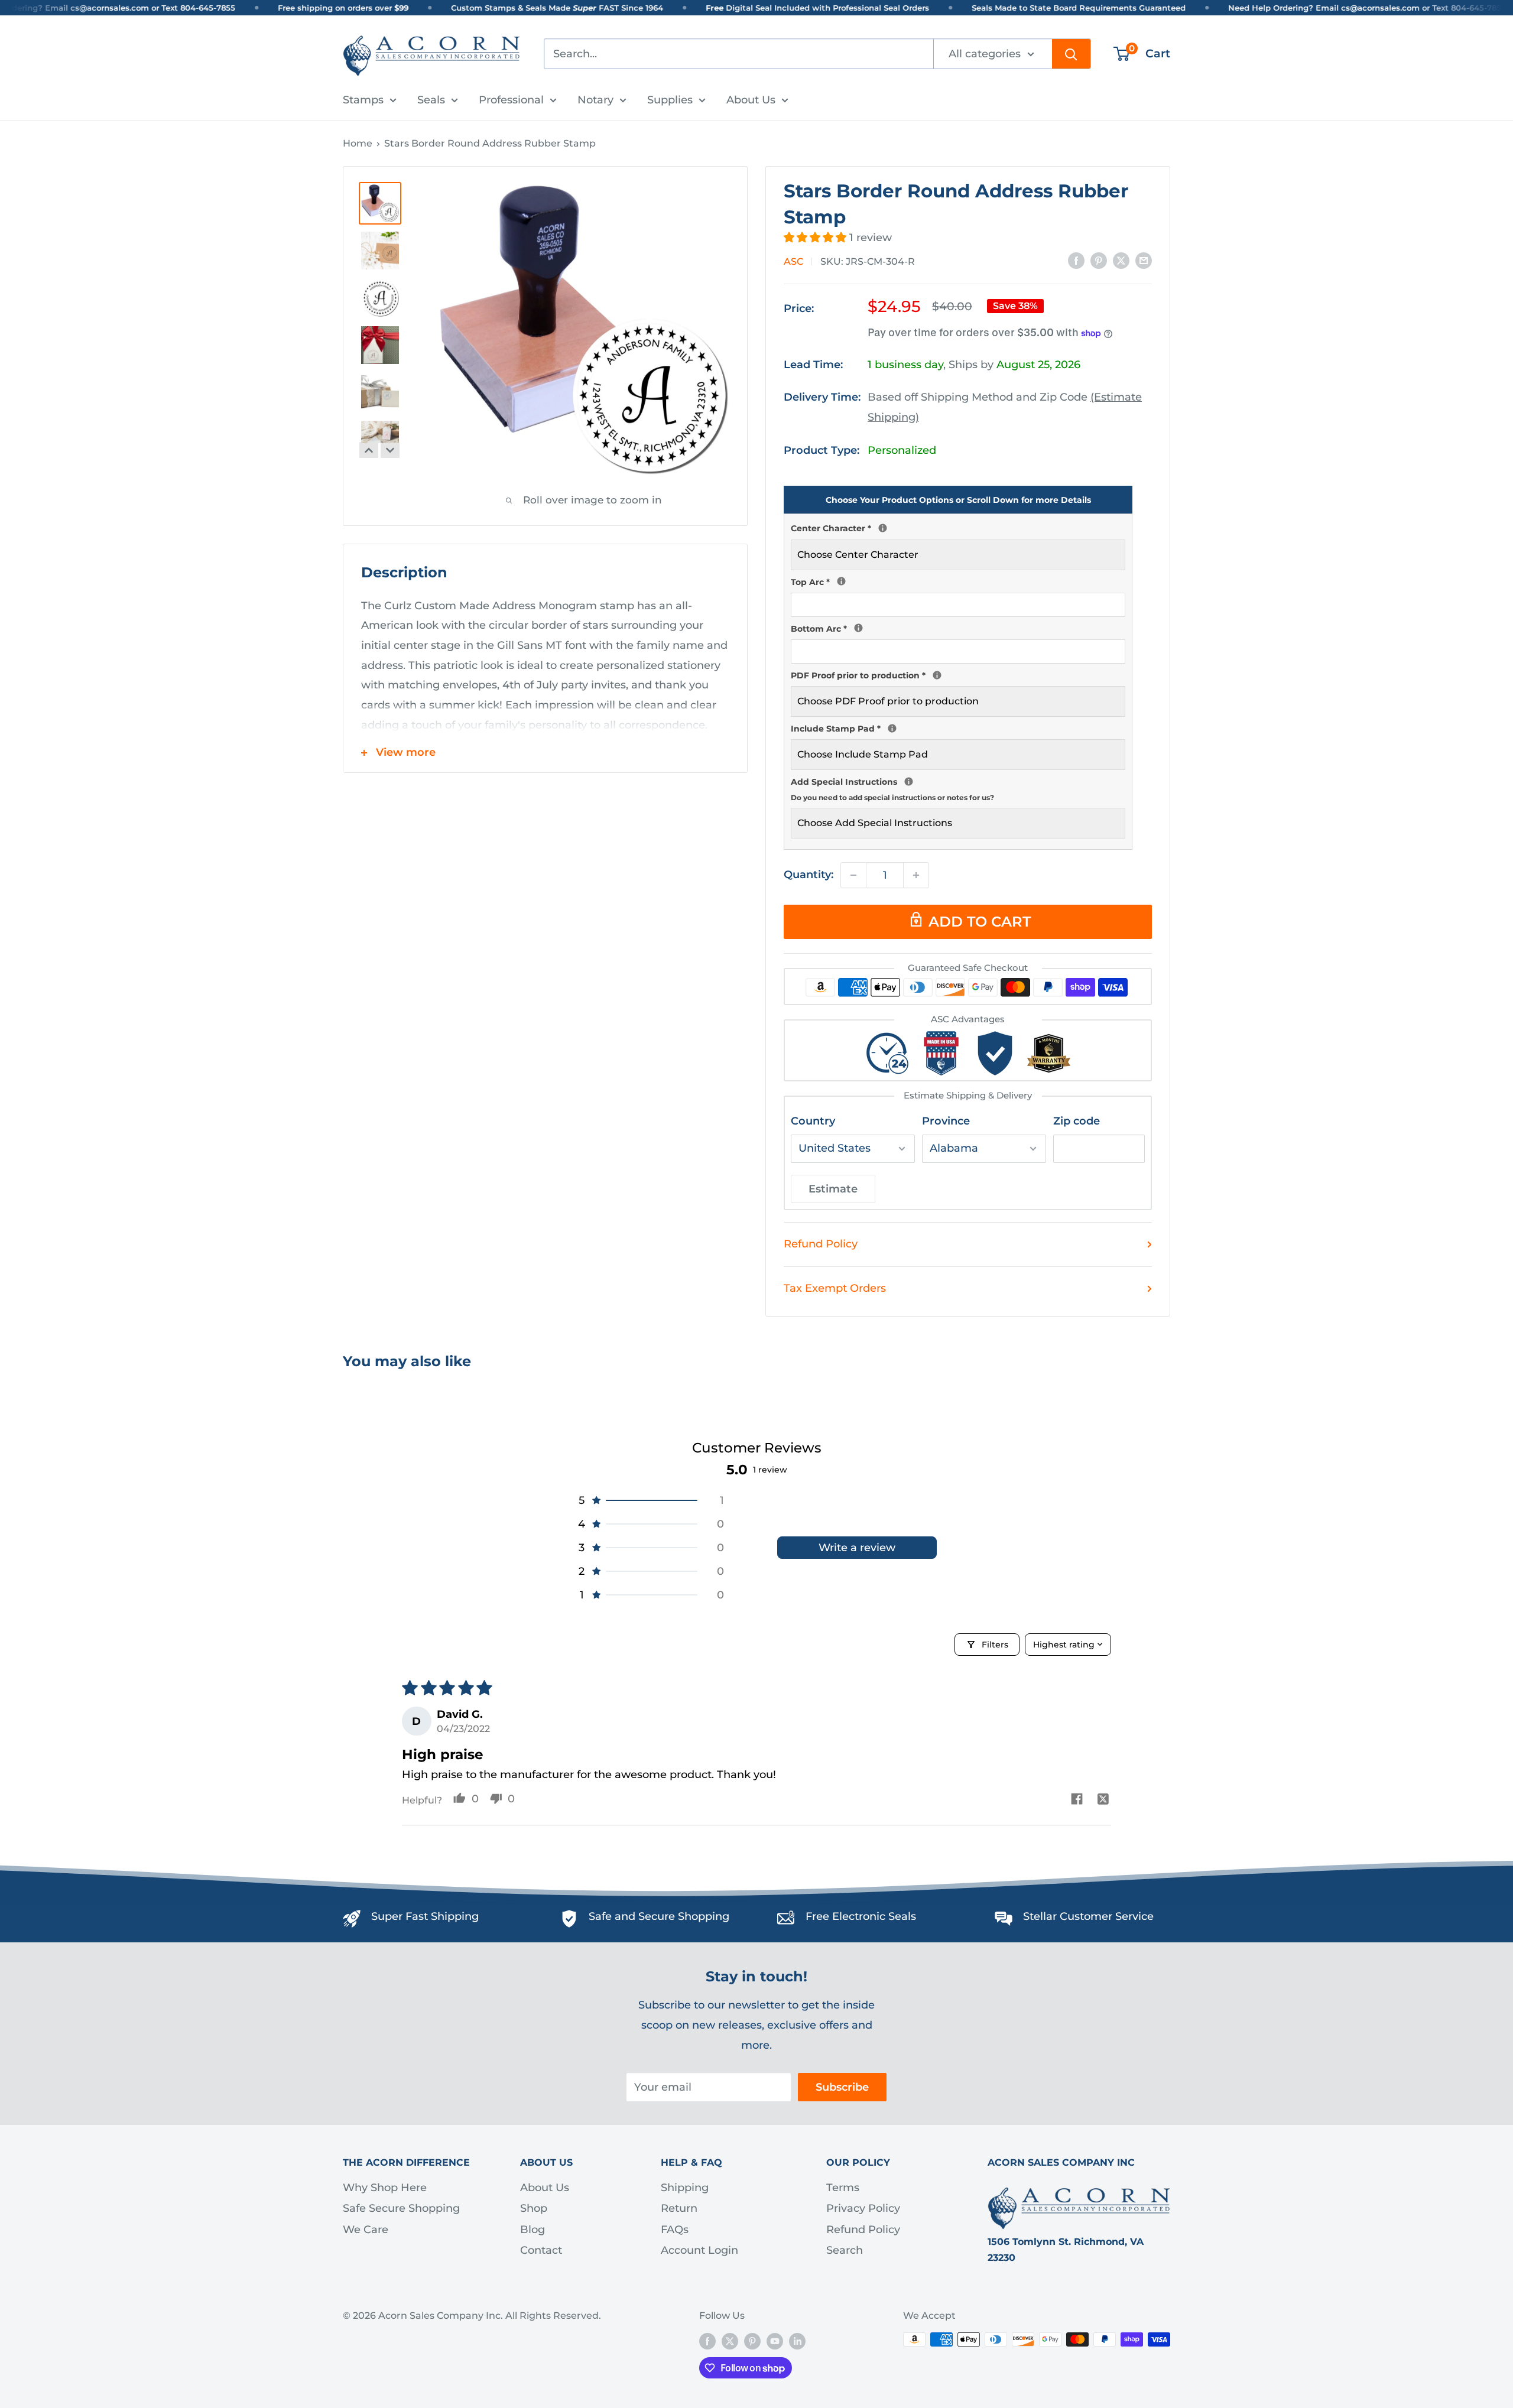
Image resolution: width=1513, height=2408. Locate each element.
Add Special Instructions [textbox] (958, 788)
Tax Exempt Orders (835, 1288)
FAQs (675, 2230)
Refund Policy (821, 1244)
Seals (431, 100)
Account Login (699, 2250)
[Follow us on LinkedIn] (797, 2341)
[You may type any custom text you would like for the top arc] (841, 581)
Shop (534, 2208)
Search (845, 2250)
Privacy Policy (863, 2208)
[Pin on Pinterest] (1099, 261)
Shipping (685, 2188)
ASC (793, 261)
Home (358, 143)
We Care (366, 2230)
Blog (533, 2230)
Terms (843, 2188)
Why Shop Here (385, 2188)
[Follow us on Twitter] (730, 2341)
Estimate (833, 1189)
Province (946, 1121)
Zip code (1077, 1121)
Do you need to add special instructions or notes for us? (892, 797)
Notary (595, 100)
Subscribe (842, 2087)
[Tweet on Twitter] (1121, 261)
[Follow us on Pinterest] (752, 2341)
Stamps (363, 100)
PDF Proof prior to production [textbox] (958, 674)
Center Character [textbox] (958, 527)
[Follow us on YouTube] (775, 2341)
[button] (816, 238)
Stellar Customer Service (1088, 1916)
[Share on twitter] (1103, 1800)
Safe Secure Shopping (401, 2208)
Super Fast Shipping (425, 1916)
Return (679, 2208)
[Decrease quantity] (853, 875)
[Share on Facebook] (1076, 261)
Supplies (670, 100)
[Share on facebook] (1077, 1800)
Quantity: (809, 875)
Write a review (857, 1548)
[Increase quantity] (916, 875)
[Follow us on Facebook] (707, 2341)
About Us (751, 100)
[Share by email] (1144, 261)
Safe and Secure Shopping (659, 1916)
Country (813, 1121)
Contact (541, 2250)
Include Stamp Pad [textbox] (958, 727)
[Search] (1071, 54)
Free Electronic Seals (861, 1916)
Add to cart (980, 922)
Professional (511, 100)
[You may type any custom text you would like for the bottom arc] (858, 628)
